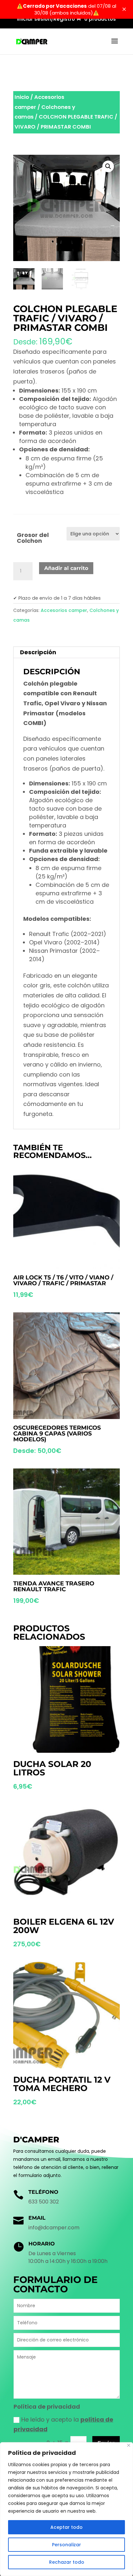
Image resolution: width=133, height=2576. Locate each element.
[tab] (66, 652)
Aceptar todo (66, 2527)
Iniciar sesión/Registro (46, 19)
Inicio (22, 97)
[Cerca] (129, 2445)
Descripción (38, 652)
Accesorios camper (64, 610)
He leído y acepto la (63, 2424)
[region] (66, 2509)
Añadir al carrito (66, 568)
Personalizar (66, 2545)
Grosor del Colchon (33, 538)
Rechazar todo (67, 2562)
